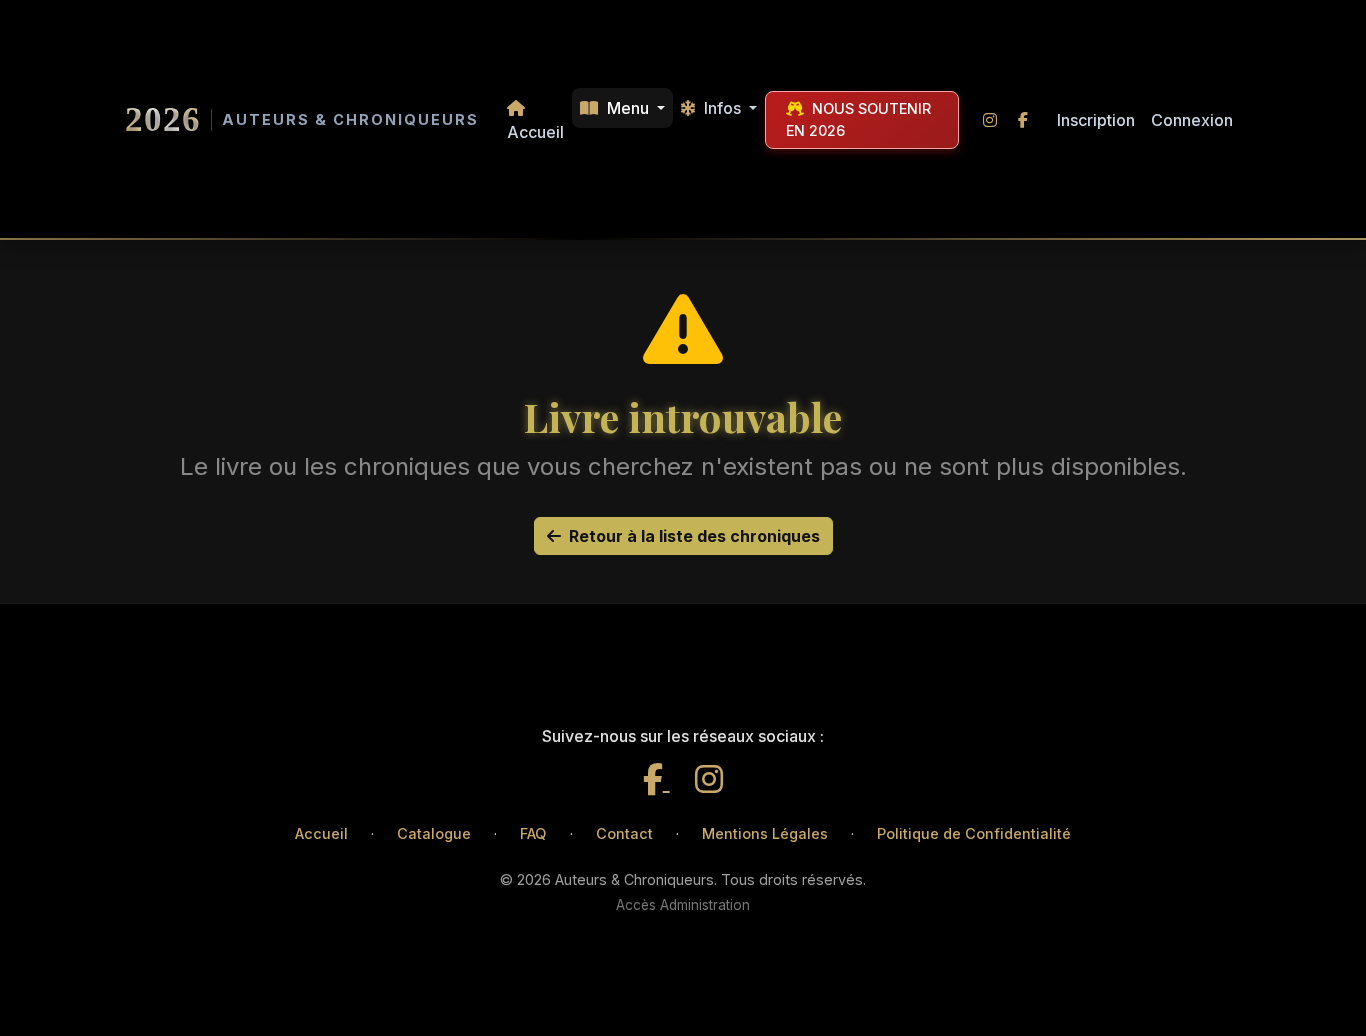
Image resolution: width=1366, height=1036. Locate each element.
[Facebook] (656, 779)
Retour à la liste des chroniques (694, 536)
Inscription (1096, 120)
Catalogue (434, 833)
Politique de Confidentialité (974, 833)
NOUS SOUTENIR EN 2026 (858, 119)
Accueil (535, 132)
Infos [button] (722, 108)
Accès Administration (683, 905)
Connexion (1192, 120)
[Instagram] (709, 779)
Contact (624, 833)
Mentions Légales (765, 833)
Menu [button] (628, 108)
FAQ (533, 833)
